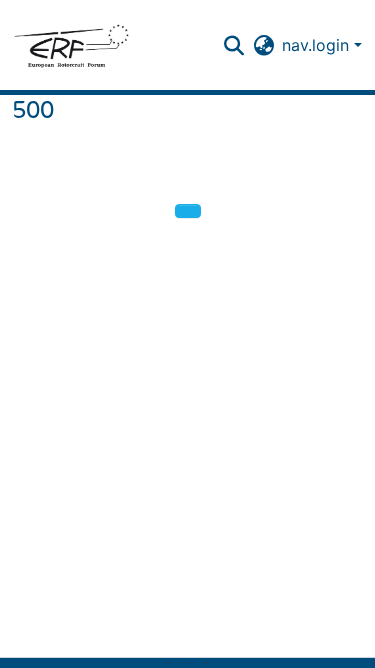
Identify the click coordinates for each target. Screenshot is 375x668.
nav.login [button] (318, 45)
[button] (71, 45)
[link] (178, 663)
